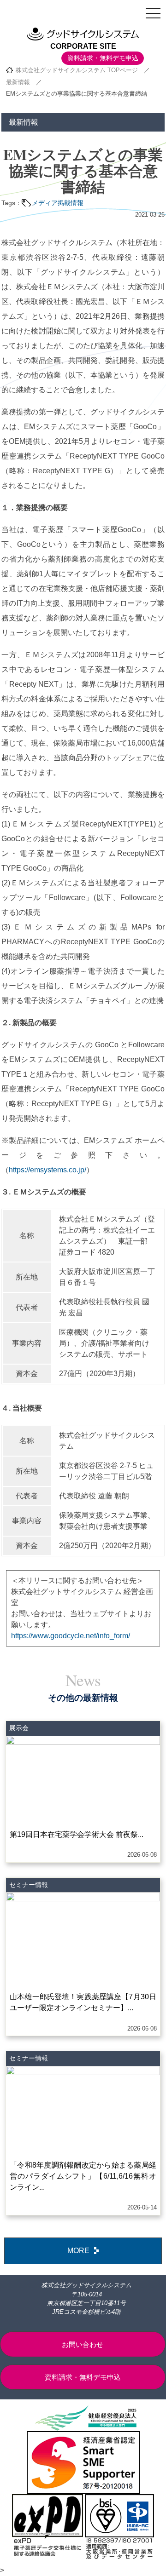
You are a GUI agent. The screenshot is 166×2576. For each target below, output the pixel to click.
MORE (78, 2251)
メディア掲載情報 (58, 203)
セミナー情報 (29, 1885)
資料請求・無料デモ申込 (103, 58)
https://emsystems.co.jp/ (47, 1170)
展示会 (19, 1728)
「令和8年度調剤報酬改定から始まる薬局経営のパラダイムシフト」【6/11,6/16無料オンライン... (83, 2176)
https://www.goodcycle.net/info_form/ (71, 1636)
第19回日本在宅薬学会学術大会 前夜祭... (77, 1834)
